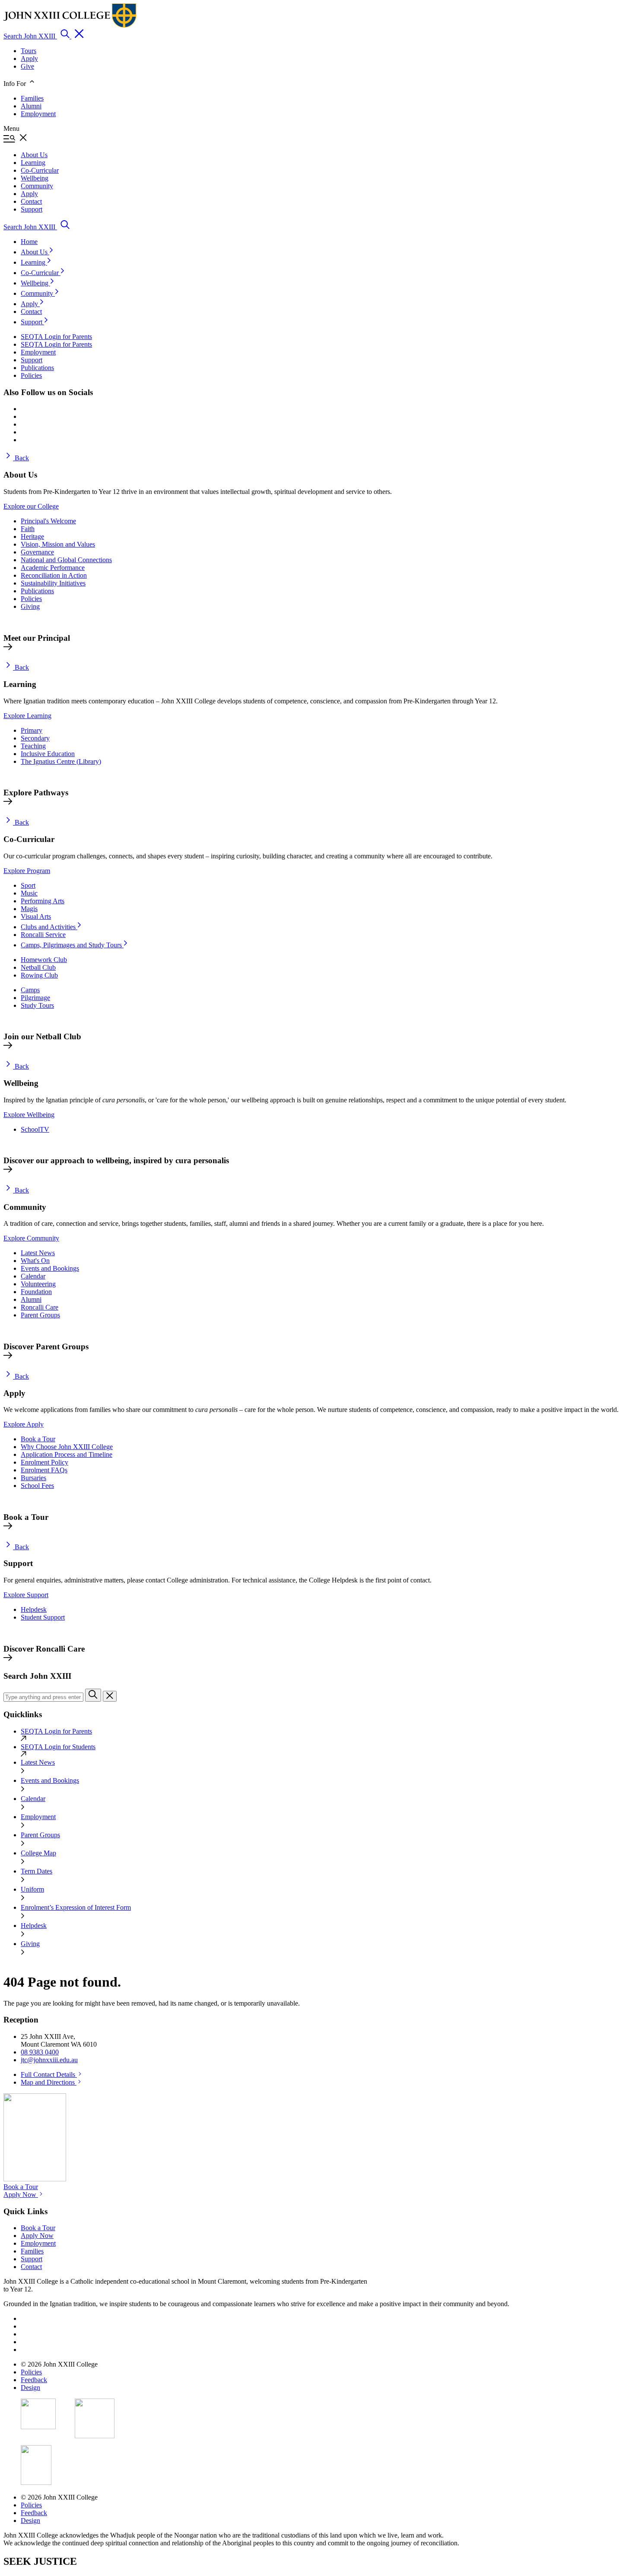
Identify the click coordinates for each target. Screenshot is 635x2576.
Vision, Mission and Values (58, 544)
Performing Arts (43, 901)
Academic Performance (53, 568)
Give (27, 66)
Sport (28, 885)
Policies (31, 599)
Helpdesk (34, 1609)
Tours (29, 51)
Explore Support (26, 1595)
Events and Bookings (50, 1268)
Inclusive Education (48, 754)
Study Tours (37, 1005)
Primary (32, 730)
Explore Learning (27, 716)
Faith (28, 529)
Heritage (32, 536)
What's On (35, 1261)
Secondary (35, 738)
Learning (34, 262)
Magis (29, 909)
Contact (31, 312)
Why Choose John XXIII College (67, 1447)
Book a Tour (38, 1439)
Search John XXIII (30, 36)
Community (38, 293)
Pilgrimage (35, 998)
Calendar (33, 1276)
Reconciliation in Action (54, 575)
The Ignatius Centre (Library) (61, 761)
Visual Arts (36, 916)
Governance (37, 552)
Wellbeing (35, 283)
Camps (30, 990)
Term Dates (37, 1871)
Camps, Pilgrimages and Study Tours (72, 945)
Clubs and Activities (49, 927)
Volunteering (38, 1284)
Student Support (43, 1617)
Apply (29, 59)
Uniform (32, 1889)
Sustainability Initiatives (53, 583)
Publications (37, 591)
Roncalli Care (40, 1307)
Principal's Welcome (48, 521)
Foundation (36, 1292)
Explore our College (31, 506)
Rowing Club (39, 975)
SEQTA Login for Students (58, 1747)
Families (32, 98)
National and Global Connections (66, 560)
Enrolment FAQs (44, 1470)
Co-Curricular (41, 273)
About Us (35, 252)
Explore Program (27, 871)
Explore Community (31, 1238)
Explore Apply (24, 1424)
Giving (30, 606)
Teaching (33, 746)
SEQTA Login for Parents (56, 1731)
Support (32, 322)
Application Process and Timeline (67, 1454)
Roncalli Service (43, 935)
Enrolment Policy (44, 1462)
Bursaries (33, 1478)
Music (29, 893)
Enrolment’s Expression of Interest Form (76, 1907)
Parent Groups (40, 1315)
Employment (38, 114)
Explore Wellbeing (29, 1115)
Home (29, 242)
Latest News (38, 1253)
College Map (38, 1853)
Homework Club (44, 960)
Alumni (31, 106)
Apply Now (21, 2195)
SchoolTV (35, 1129)
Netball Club (38, 967)
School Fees (37, 1486)
